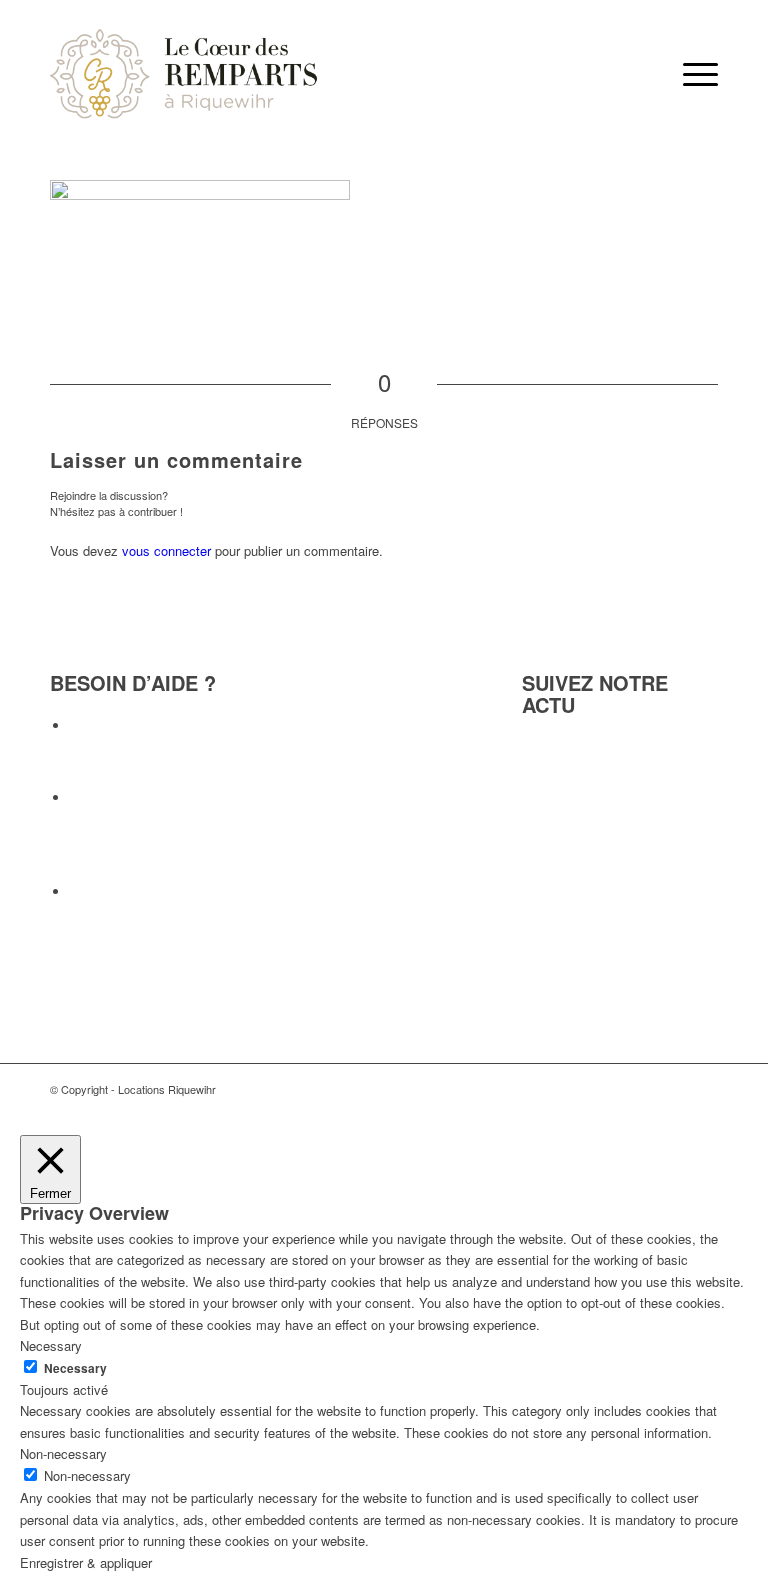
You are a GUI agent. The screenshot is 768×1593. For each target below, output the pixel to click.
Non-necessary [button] (63, 1453)
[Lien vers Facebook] (703, 1089)
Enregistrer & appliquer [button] (86, 1562)
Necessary (75, 1368)
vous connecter (166, 550)
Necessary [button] (51, 1345)
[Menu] (690, 74)
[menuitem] (690, 74)
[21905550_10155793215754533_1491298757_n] (184, 74)
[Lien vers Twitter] (673, 1089)
